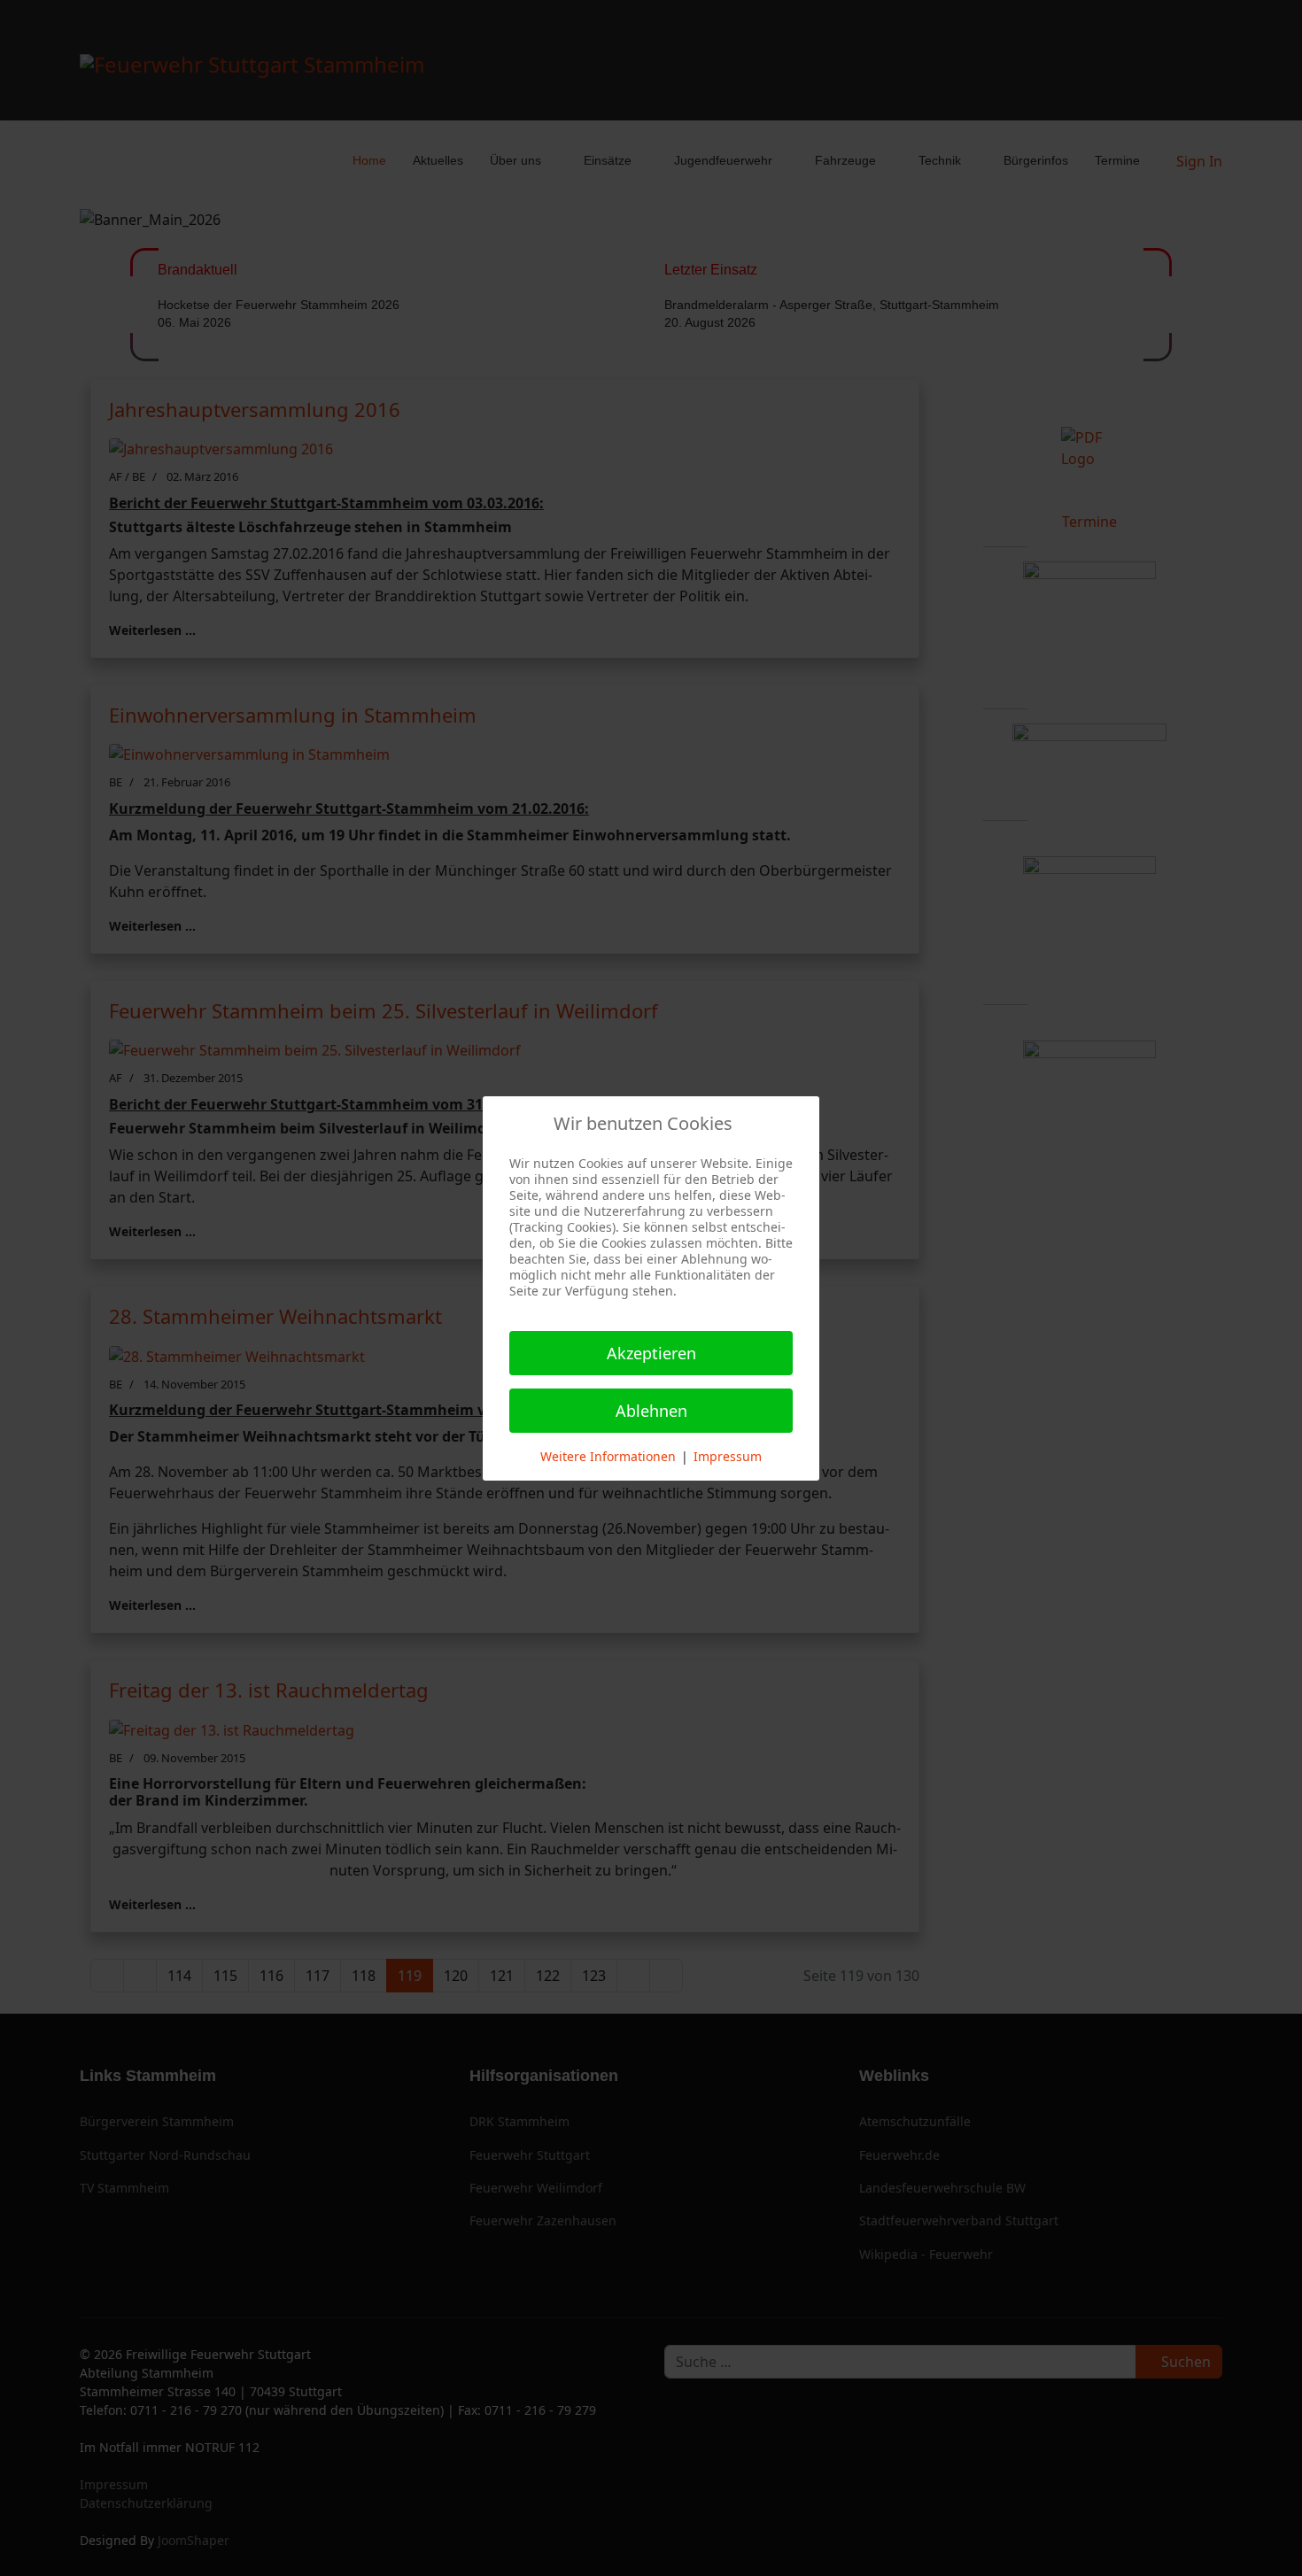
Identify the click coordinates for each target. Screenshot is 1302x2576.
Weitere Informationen (608, 1456)
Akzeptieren (651, 1353)
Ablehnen (651, 1411)
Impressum (728, 1456)
